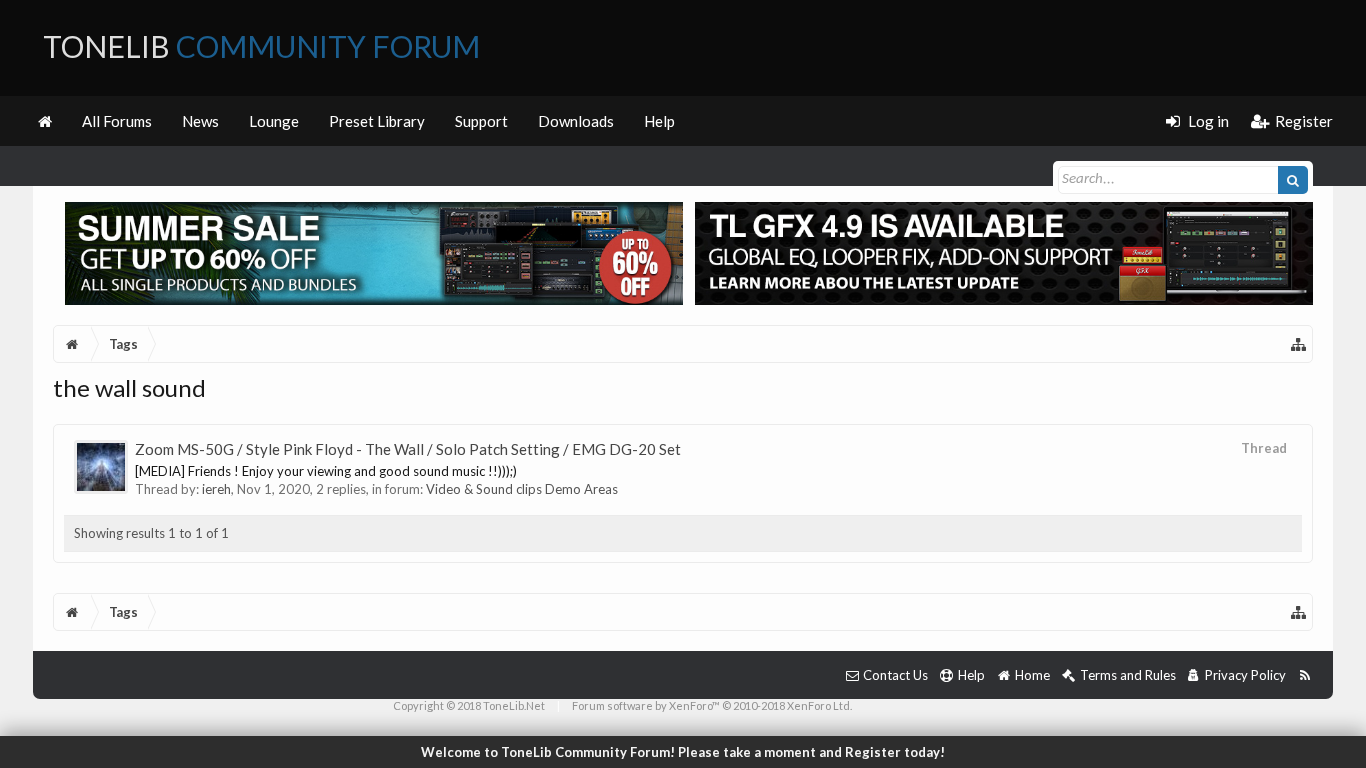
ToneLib (261, 46)
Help (659, 121)
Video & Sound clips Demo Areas (522, 489)
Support (481, 121)
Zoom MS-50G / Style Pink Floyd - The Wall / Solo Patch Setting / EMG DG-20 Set (408, 449)
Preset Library (377, 121)
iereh (216, 489)
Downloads (576, 121)
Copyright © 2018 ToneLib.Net (469, 705)
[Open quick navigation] (1299, 344)
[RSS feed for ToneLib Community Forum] (1304, 675)
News (200, 121)
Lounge (274, 121)
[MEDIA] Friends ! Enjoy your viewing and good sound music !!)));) (326, 471)
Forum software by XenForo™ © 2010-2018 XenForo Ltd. (712, 705)
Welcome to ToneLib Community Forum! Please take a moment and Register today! (683, 752)
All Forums (117, 121)
